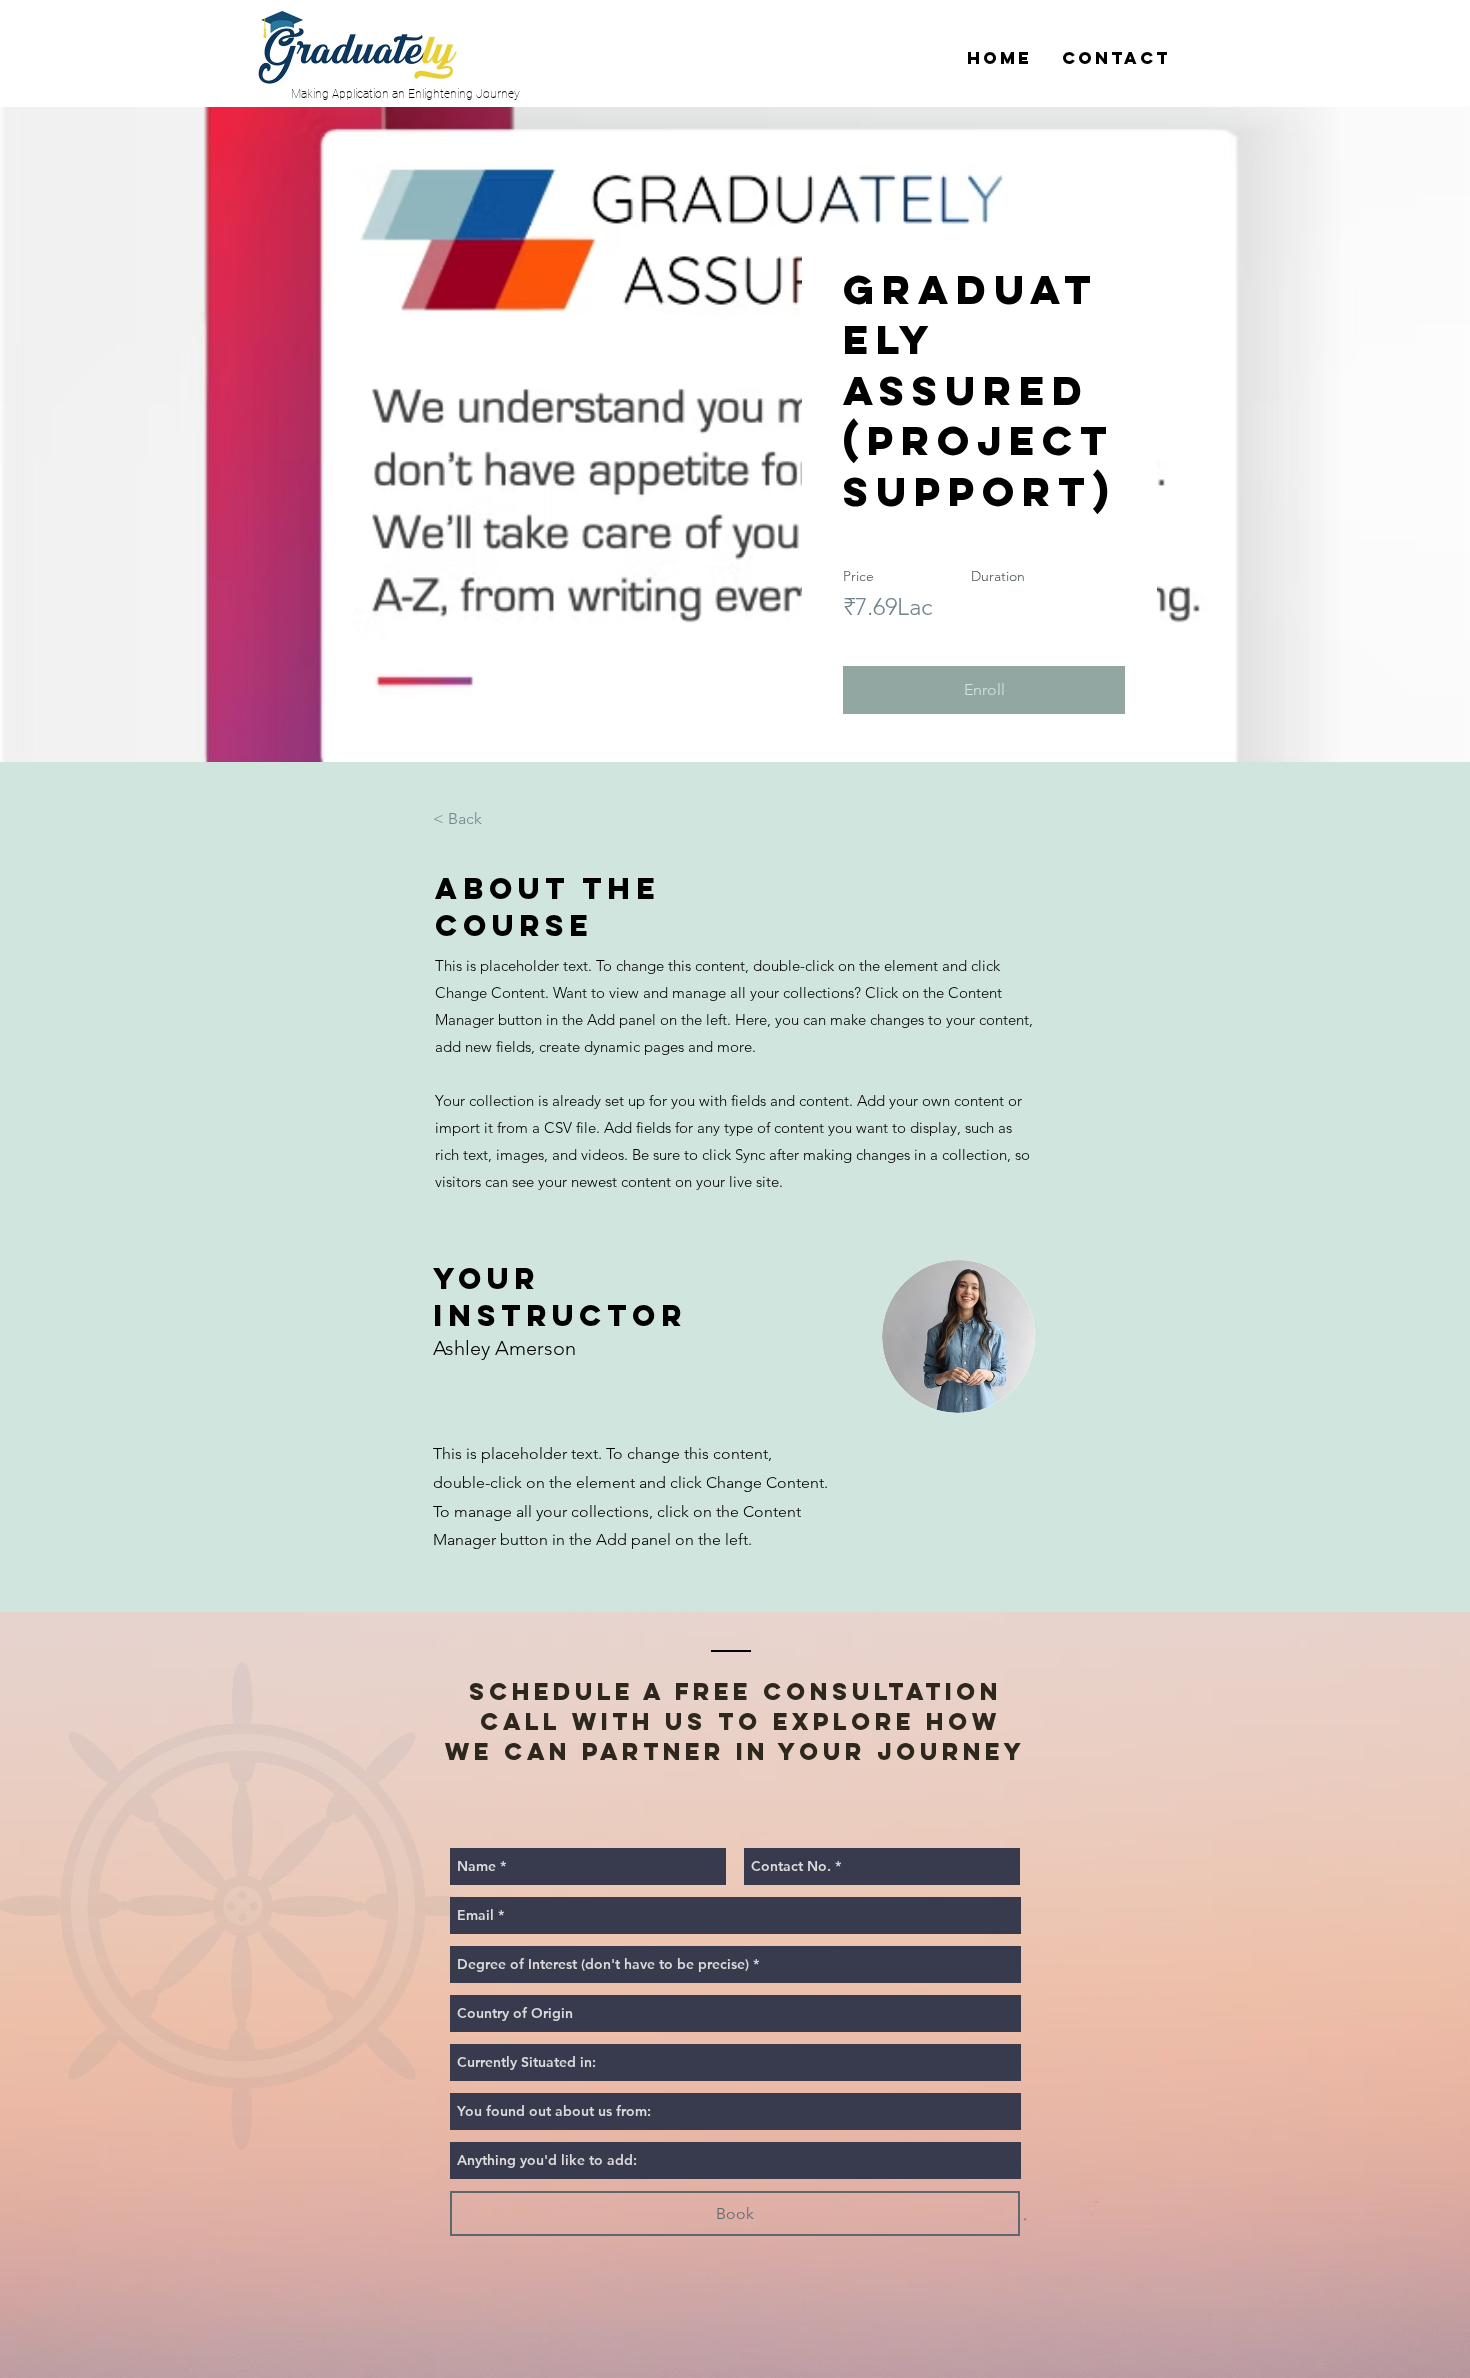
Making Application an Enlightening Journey (405, 94)
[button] (984, 690)
